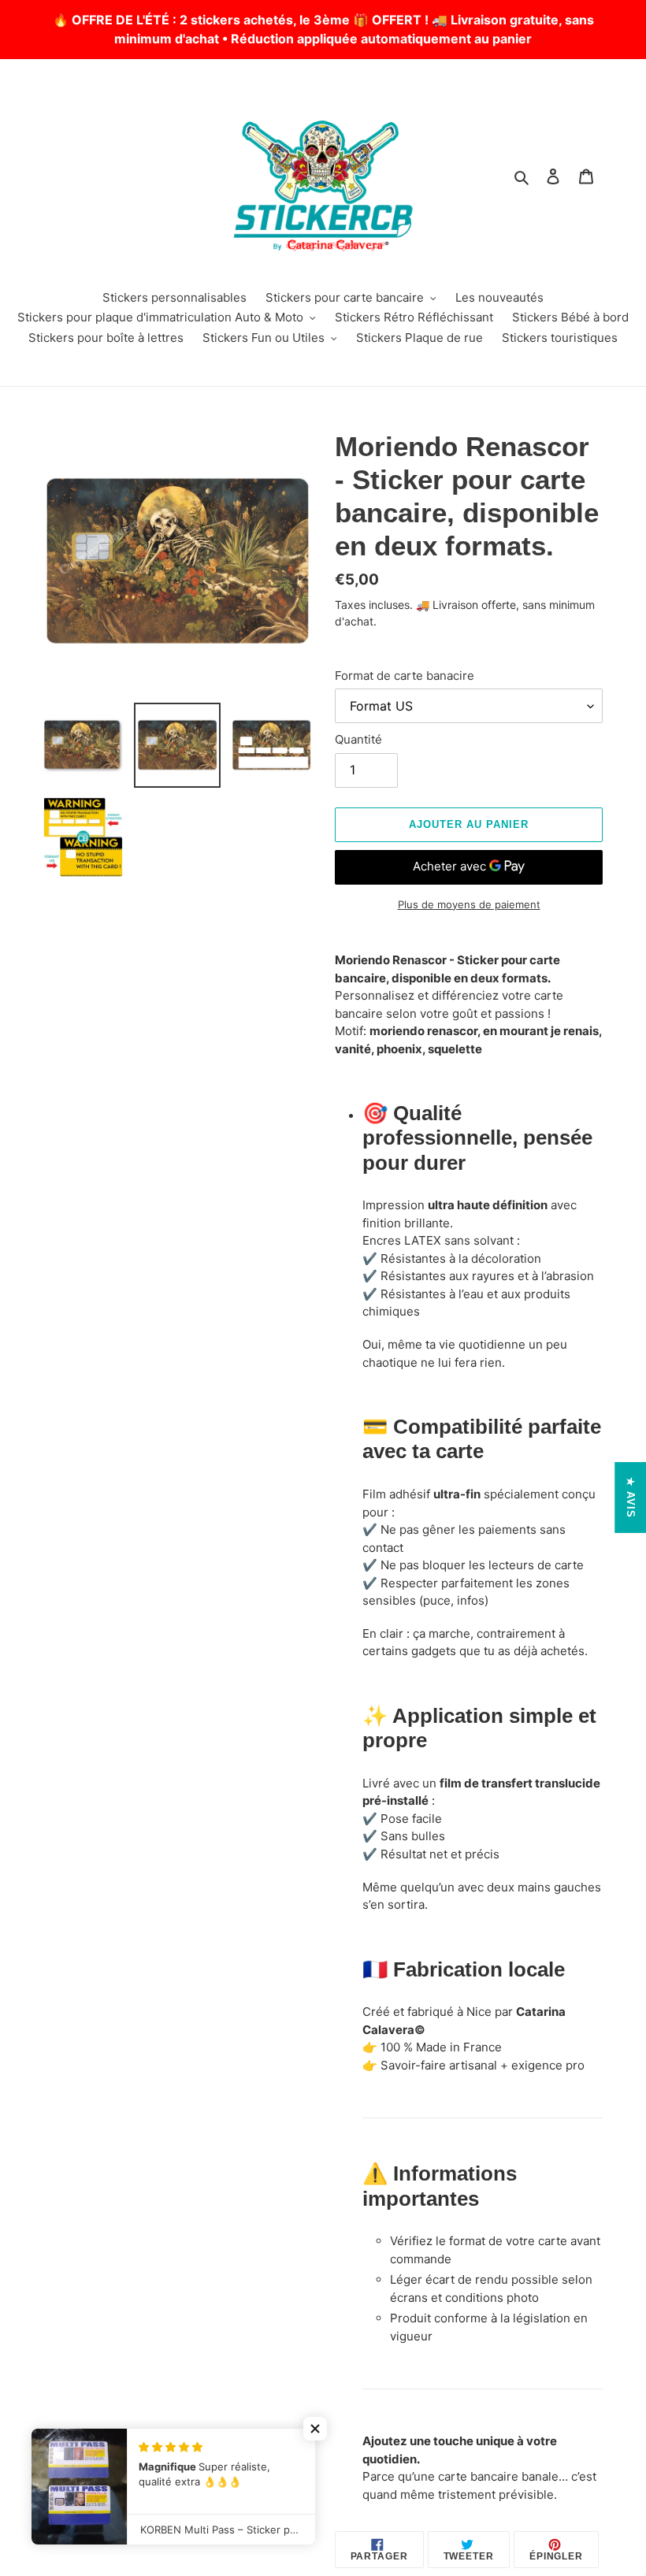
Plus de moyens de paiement (469, 904)
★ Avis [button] (631, 1498)
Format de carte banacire (405, 676)
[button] (315, 2429)
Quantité (358, 739)
